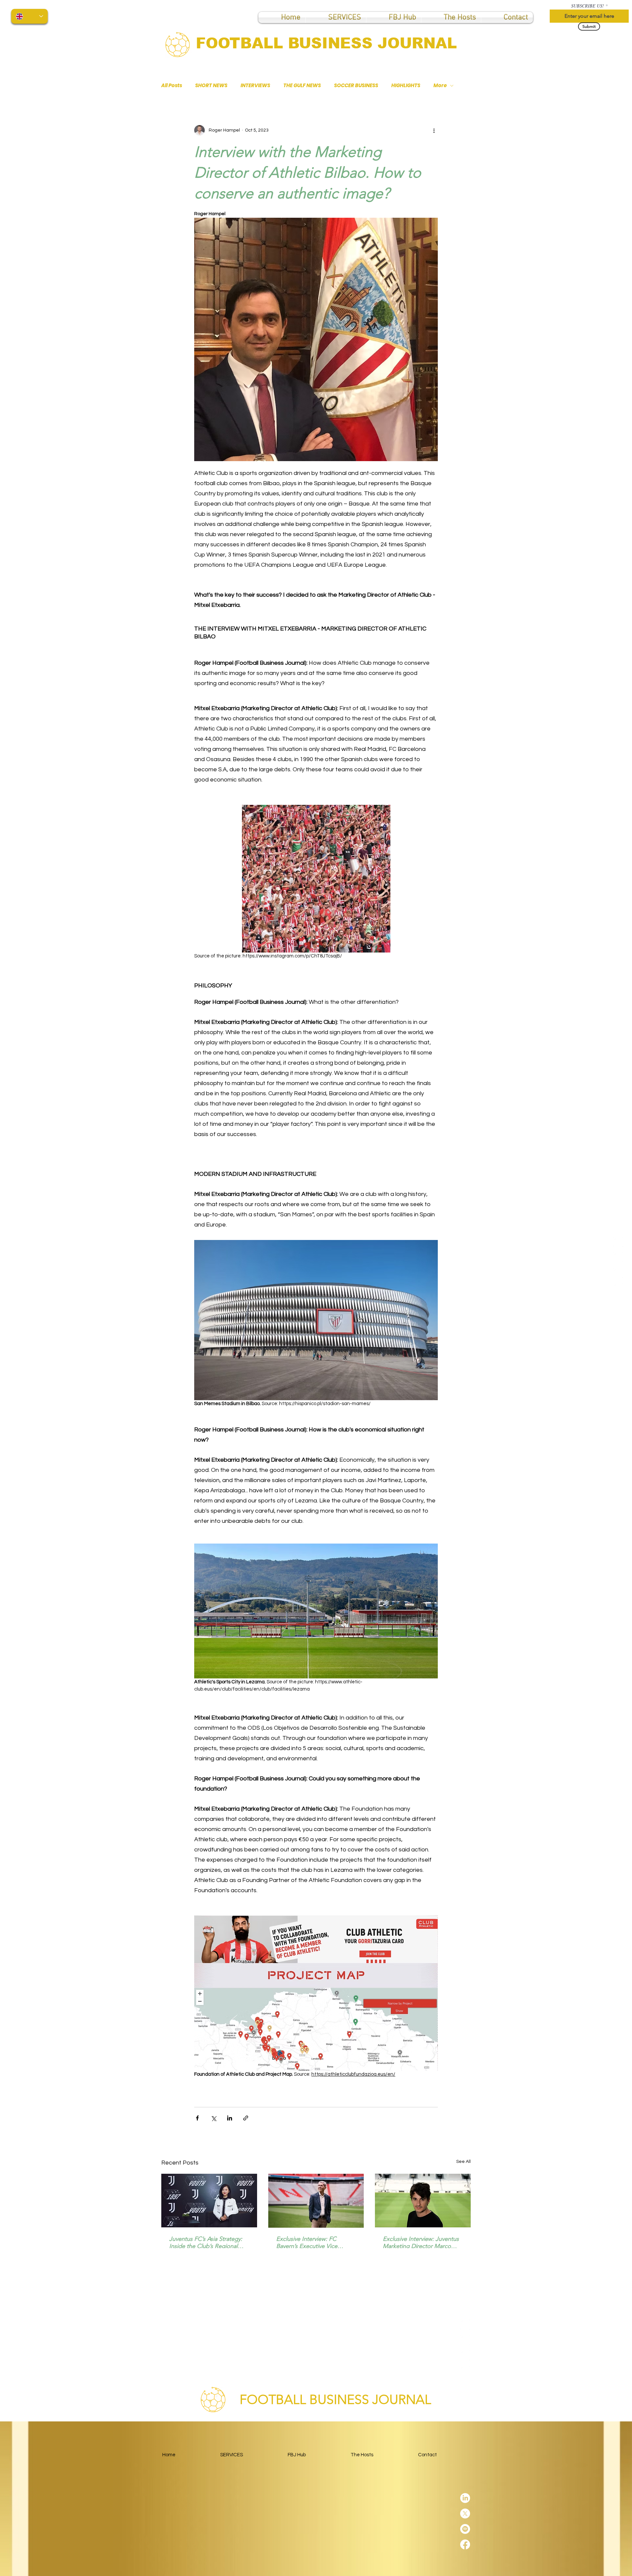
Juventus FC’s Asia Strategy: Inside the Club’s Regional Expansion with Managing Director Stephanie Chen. (206, 2242)
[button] (394, 17)
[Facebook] (618, 1288)
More (440, 86)
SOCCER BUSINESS (356, 86)
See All (463, 2162)
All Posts (172, 86)
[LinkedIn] (618, 1242)
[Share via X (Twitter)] (213, 2118)
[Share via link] (246, 2118)
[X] (618, 1257)
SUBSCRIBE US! (588, 6)
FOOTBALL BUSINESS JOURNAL (326, 43)
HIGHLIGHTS (406, 86)
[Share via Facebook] (197, 2118)
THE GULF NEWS (302, 86)
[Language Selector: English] (29, 16)
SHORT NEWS (211, 86)
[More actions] (434, 130)
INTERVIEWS (255, 86)
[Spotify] (618, 1273)
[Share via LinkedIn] (230, 2118)
